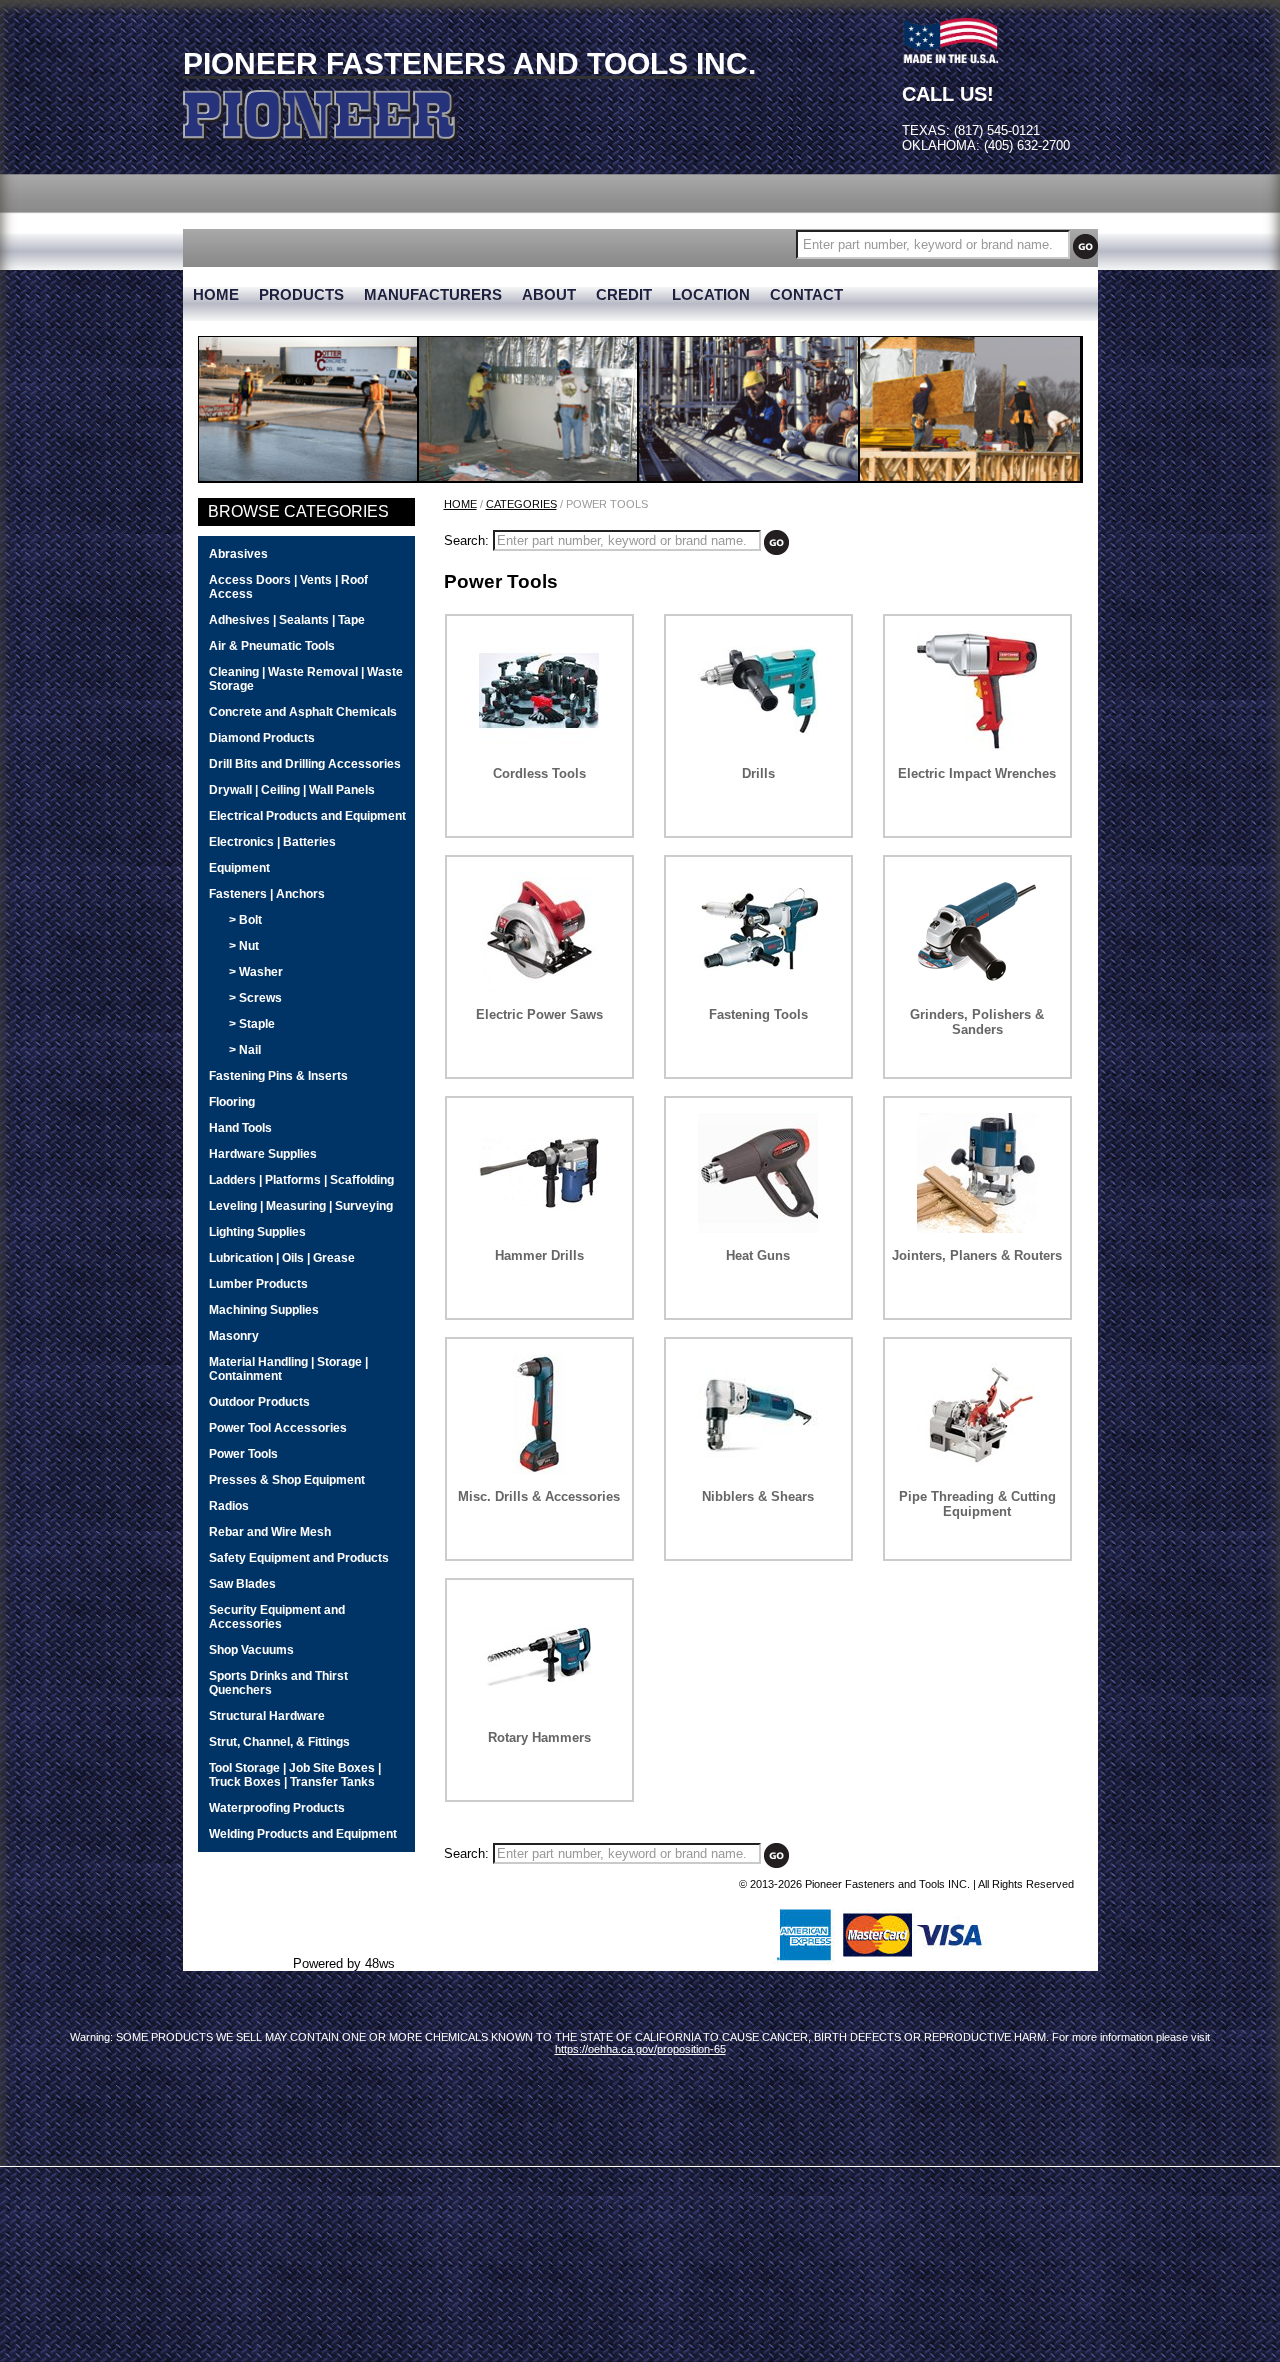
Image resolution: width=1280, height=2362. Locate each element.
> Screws (255, 998)
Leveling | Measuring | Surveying (301, 1206)
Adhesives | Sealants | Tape (287, 620)
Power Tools (243, 1454)
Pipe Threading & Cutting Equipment (977, 1504)
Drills (758, 773)
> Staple (252, 1024)
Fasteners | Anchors (267, 894)
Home (460, 504)
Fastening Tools (758, 1014)
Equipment (239, 868)
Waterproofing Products (277, 1808)
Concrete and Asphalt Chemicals (303, 712)
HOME (216, 295)
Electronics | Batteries (272, 842)
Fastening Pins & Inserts (278, 1076)
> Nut (244, 946)
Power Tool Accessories (278, 1428)
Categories (521, 504)
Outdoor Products (259, 1402)
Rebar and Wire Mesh (270, 1532)
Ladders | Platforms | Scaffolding (301, 1180)
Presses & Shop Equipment (287, 1480)
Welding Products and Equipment (303, 1834)
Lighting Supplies (257, 1232)
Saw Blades (242, 1584)
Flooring (232, 1102)
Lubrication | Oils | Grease (282, 1258)
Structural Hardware (267, 1716)
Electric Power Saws (539, 1014)
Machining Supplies (264, 1310)
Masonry (234, 1336)
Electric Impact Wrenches (977, 773)
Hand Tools (240, 1128)
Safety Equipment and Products (299, 1558)
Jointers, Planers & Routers (977, 1255)
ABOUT (549, 295)
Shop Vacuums (251, 1650)
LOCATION (711, 295)
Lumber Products (258, 1284)
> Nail (245, 1050)
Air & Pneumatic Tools (272, 646)
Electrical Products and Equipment (307, 816)
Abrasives (238, 554)
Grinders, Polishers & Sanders (977, 1022)
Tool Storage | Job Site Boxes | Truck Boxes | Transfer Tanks (295, 1775)
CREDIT (624, 295)
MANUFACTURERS (433, 295)
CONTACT (806, 295)
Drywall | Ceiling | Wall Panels (292, 790)
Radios (229, 1506)
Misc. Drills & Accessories (539, 1496)
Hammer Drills (539, 1255)
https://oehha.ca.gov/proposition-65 (640, 2049)
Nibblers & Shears (758, 1496)
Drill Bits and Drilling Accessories (305, 764)
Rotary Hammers (539, 1737)
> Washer (256, 972)
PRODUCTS (301, 295)
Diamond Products (262, 738)
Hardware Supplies (263, 1154)
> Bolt (245, 920)
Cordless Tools (539, 773)
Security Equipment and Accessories (277, 1617)
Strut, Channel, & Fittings (279, 1742)
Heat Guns (758, 1255)
